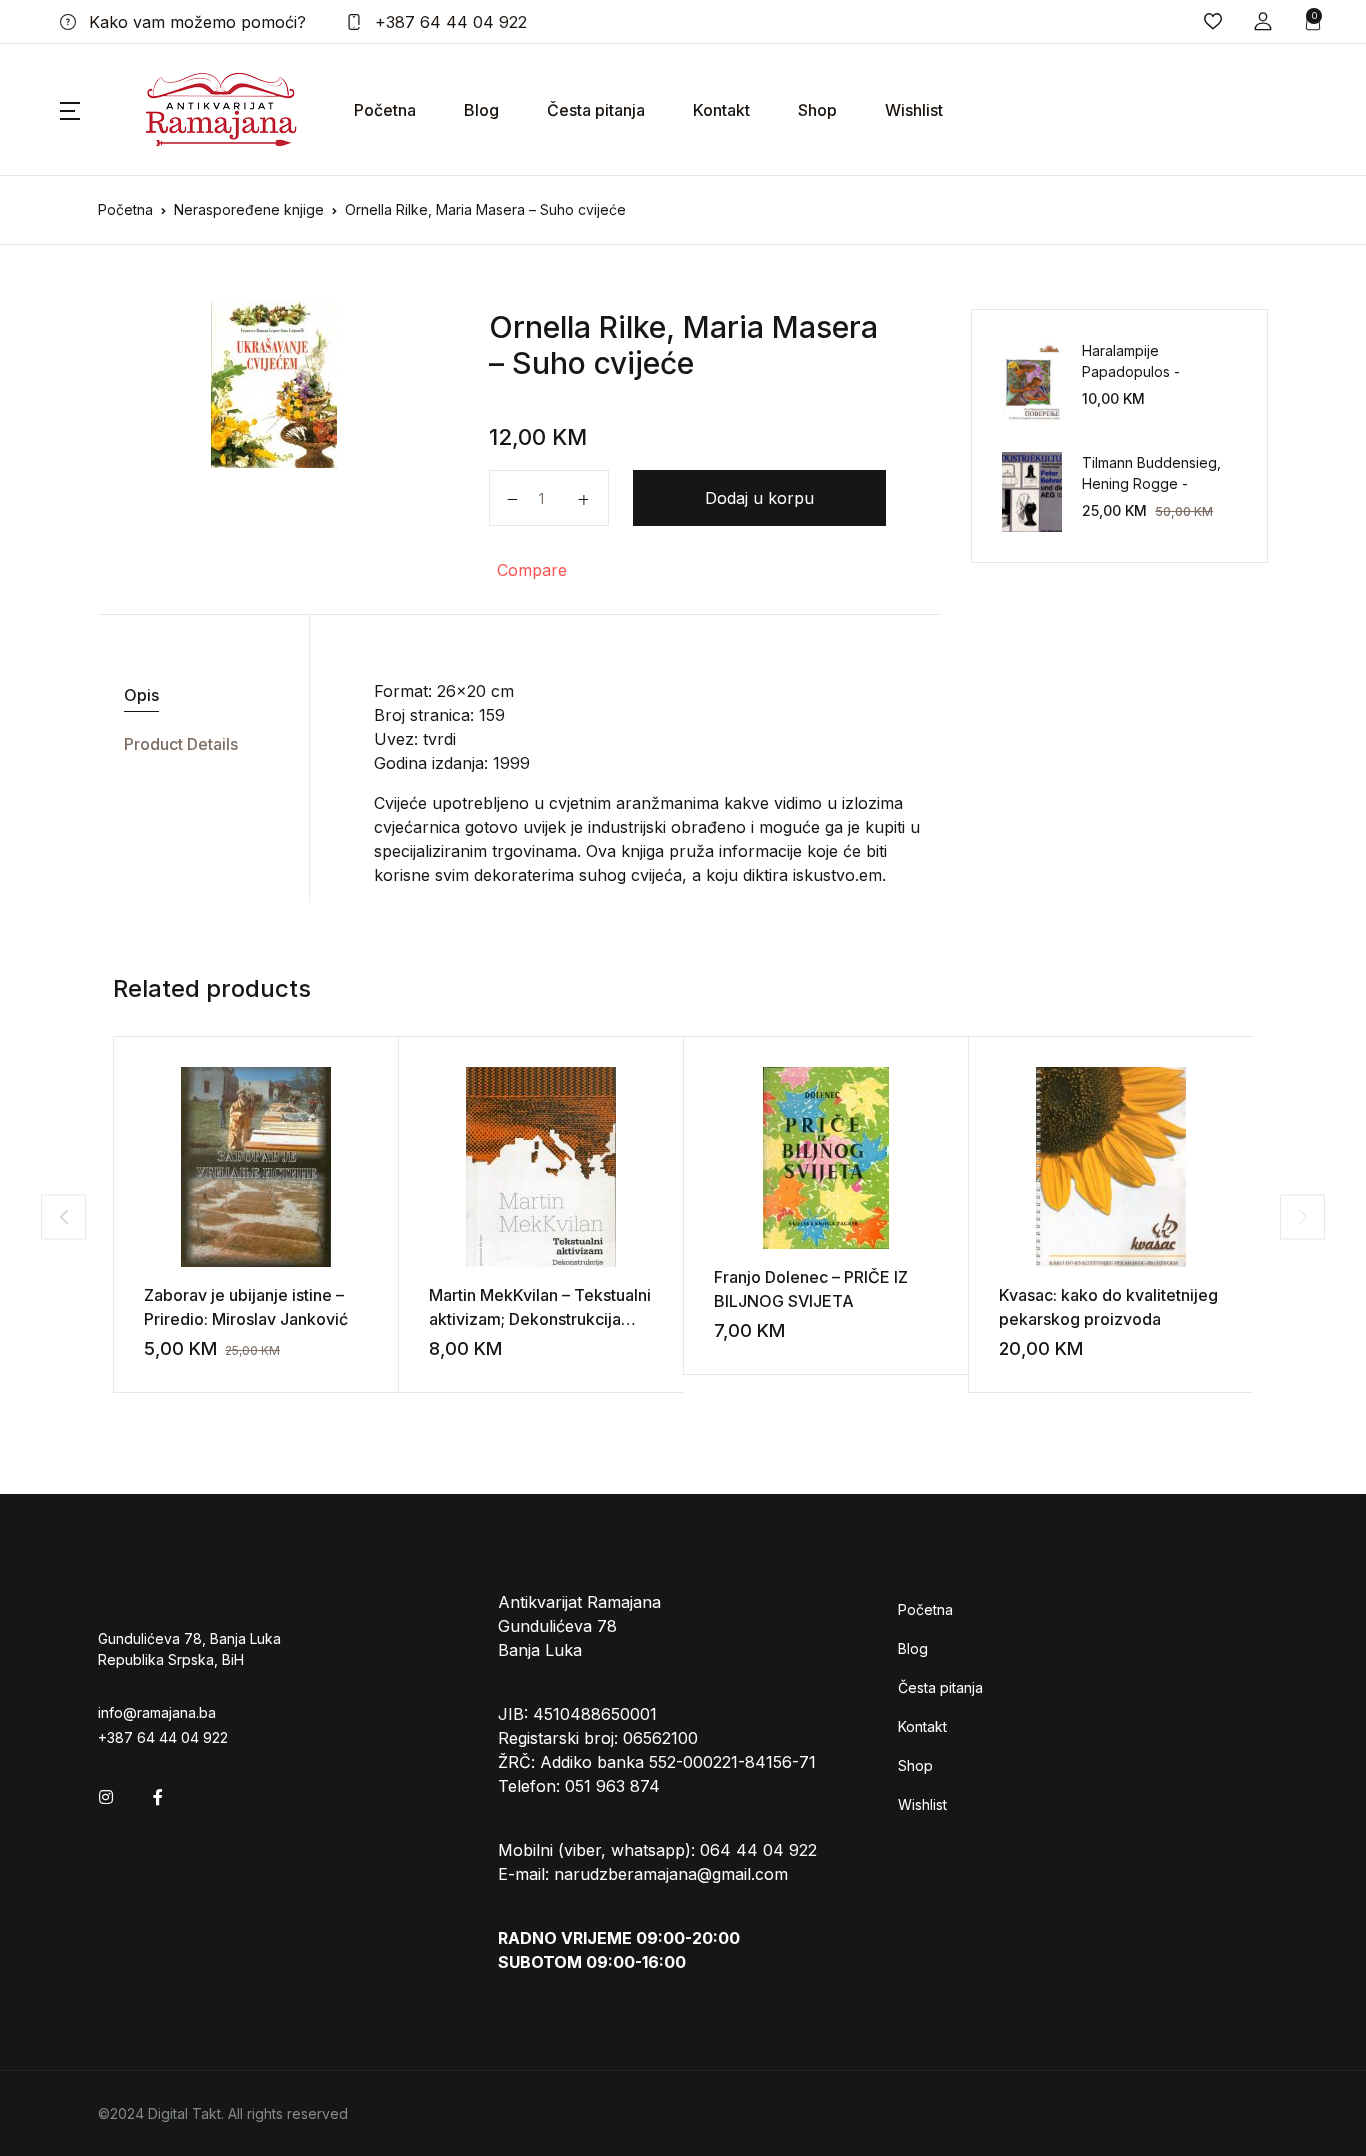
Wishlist (914, 110)
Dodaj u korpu (759, 498)
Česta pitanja (596, 110)
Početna (385, 110)
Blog (481, 110)
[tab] (196, 695)
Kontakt (721, 110)
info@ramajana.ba (157, 1712)
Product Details (181, 744)
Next (1302, 1216)
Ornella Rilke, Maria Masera (683, 327)
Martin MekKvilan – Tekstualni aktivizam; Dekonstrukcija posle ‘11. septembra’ (540, 1319)
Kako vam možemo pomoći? (195, 22)
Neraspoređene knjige (249, 209)
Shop (817, 110)
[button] (1263, 21)
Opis (141, 695)
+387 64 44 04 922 (448, 22)
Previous (63, 1216)
